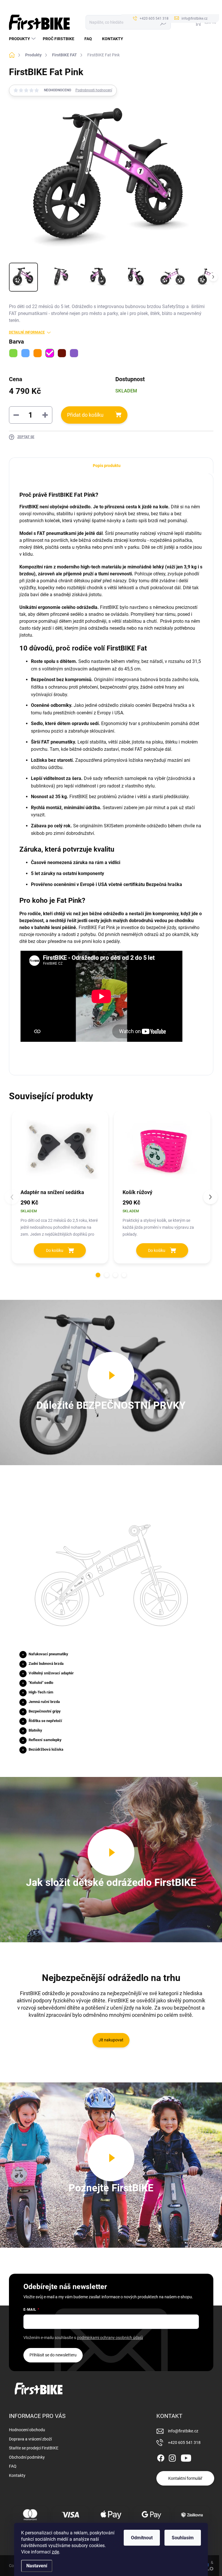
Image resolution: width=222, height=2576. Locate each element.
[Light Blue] (25, 353)
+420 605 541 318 (184, 2442)
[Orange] (38, 353)
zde (55, 2552)
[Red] (62, 353)
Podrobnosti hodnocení (94, 90)
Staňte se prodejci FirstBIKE (34, 2448)
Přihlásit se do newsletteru (53, 2355)
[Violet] (74, 353)
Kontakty (17, 2475)
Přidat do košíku (85, 415)
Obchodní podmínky (27, 2457)
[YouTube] (186, 2457)
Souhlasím (183, 2538)
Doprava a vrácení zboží (30, 2439)
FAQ (13, 2466)
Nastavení (37, 2566)
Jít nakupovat (111, 2040)
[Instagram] (172, 2457)
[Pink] (50, 353)
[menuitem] (23, 39)
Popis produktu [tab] (107, 466)
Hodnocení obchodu (27, 2430)
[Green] (13, 353)
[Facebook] (161, 2457)
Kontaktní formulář (185, 2478)
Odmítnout (142, 2538)
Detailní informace (27, 332)
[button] (98, 1275)
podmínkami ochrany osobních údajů (110, 2338)
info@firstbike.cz (183, 2431)
